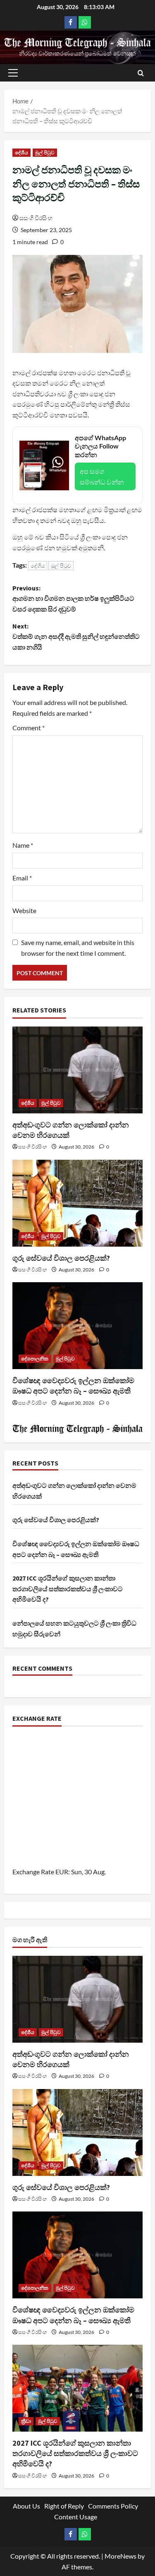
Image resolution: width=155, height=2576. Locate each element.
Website (24, 910)
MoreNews (120, 2556)
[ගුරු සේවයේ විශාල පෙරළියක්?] (77, 1203)
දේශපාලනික (35, 1359)
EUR (62, 1872)
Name (23, 845)
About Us (26, 2506)
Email (22, 878)
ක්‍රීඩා (26, 2421)
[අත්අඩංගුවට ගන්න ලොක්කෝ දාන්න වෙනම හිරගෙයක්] (77, 1070)
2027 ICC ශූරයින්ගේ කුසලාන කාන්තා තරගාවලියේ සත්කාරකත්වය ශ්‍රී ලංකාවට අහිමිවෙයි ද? (68, 1589)
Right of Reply (64, 2506)
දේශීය (21, 152)
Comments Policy (113, 2506)
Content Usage (76, 2517)
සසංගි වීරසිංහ (36, 218)
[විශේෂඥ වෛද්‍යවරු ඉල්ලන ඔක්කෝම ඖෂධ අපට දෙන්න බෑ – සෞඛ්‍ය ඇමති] (77, 1326)
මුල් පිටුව (45, 152)
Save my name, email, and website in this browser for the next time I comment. (78, 948)
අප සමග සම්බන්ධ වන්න (102, 476)
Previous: (73, 598)
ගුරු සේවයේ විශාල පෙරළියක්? (61, 1258)
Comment (29, 728)
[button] (13, 73)
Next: (76, 637)
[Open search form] (141, 73)
